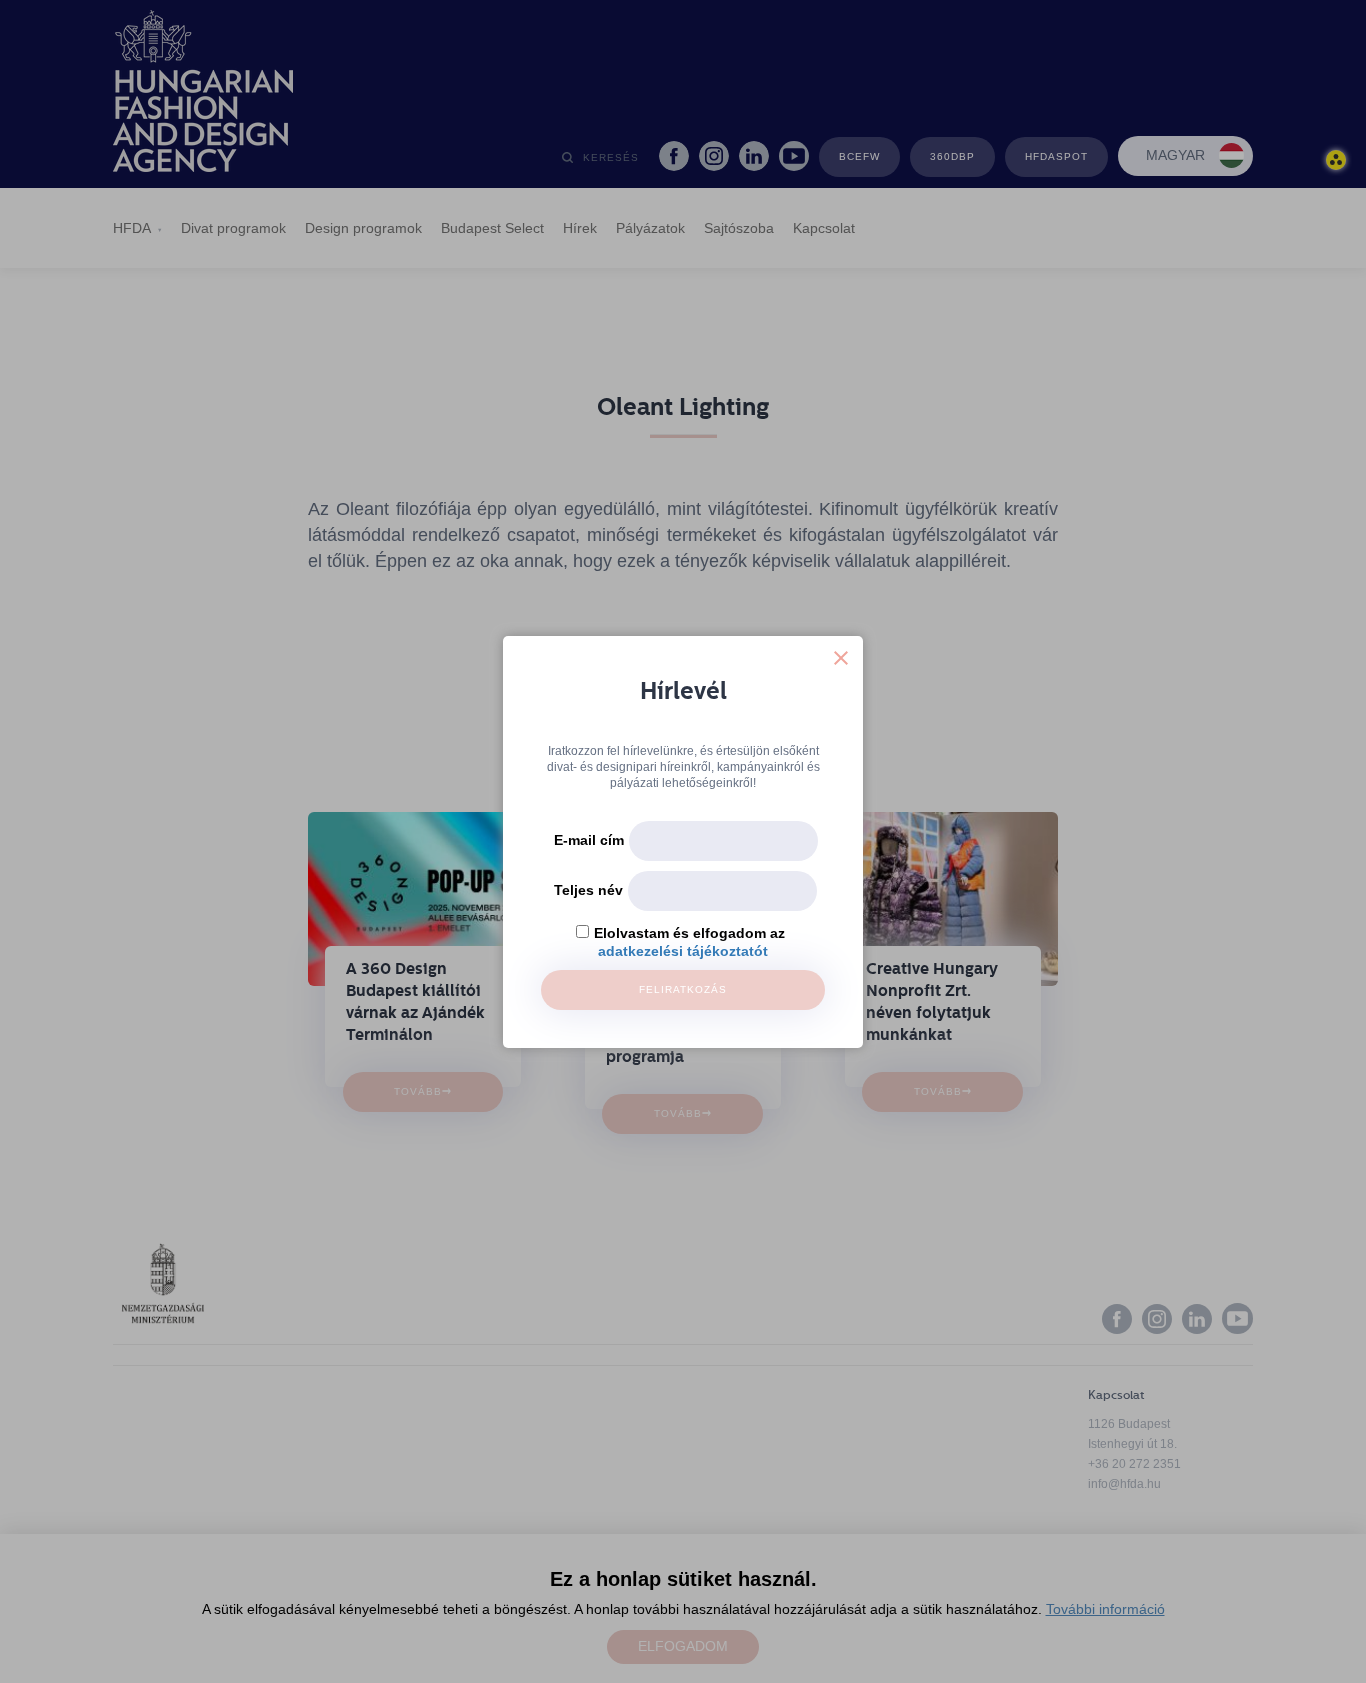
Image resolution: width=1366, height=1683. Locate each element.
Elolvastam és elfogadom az (689, 933)
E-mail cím (589, 840)
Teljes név (588, 890)
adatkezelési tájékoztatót (683, 951)
